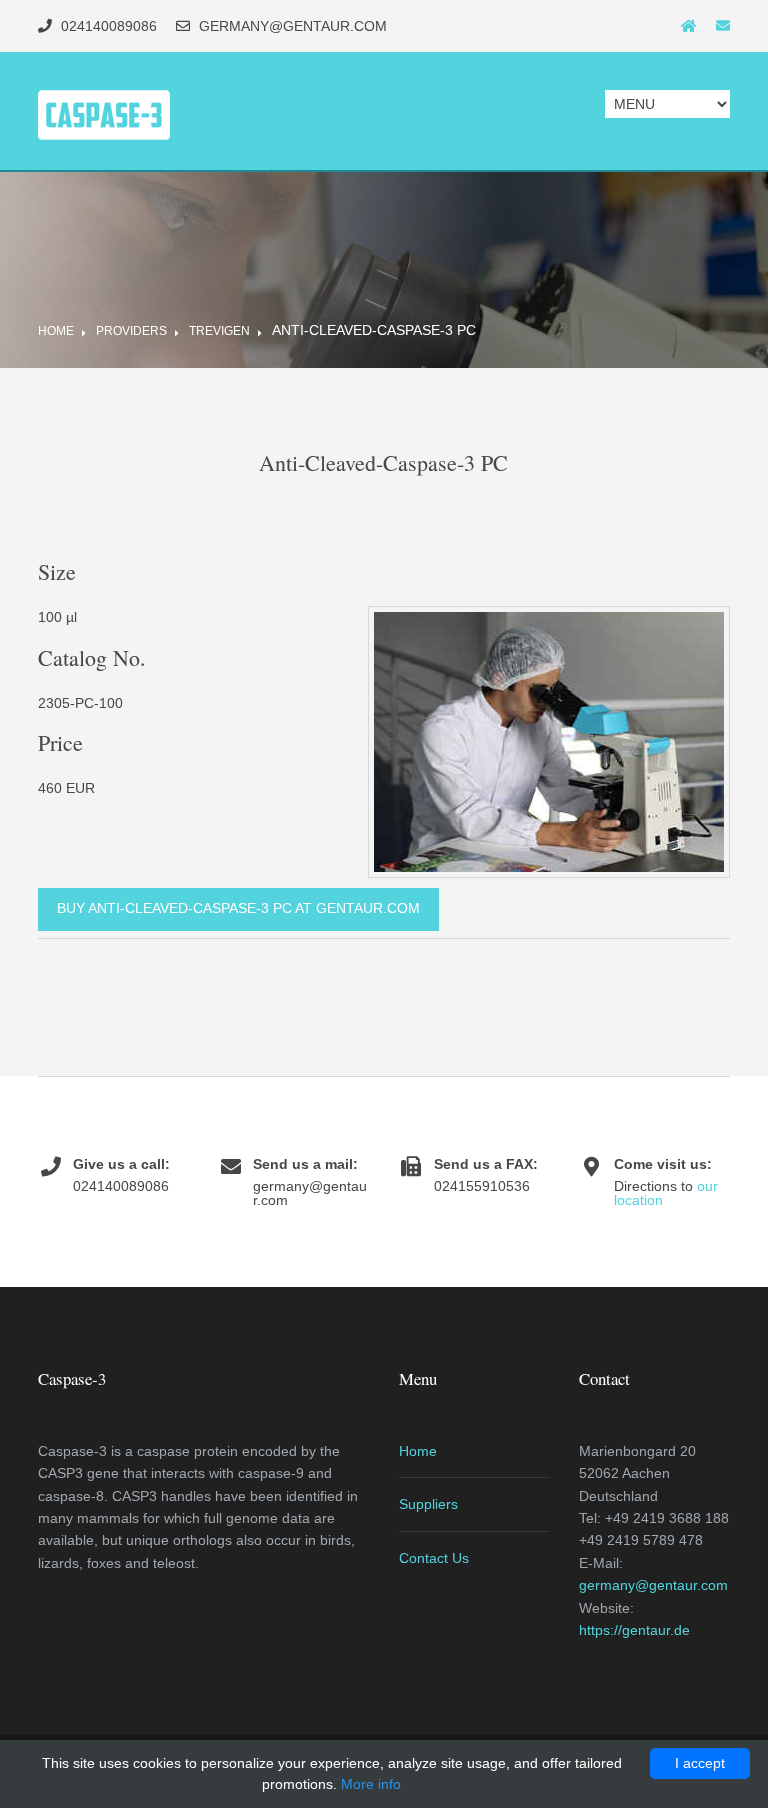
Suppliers (428, 1504)
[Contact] (723, 26)
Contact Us (434, 1558)
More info (371, 1784)
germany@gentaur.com (653, 1585)
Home (56, 331)
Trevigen (219, 331)
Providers (131, 331)
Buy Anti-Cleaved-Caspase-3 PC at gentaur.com (238, 908)
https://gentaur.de (634, 1630)
